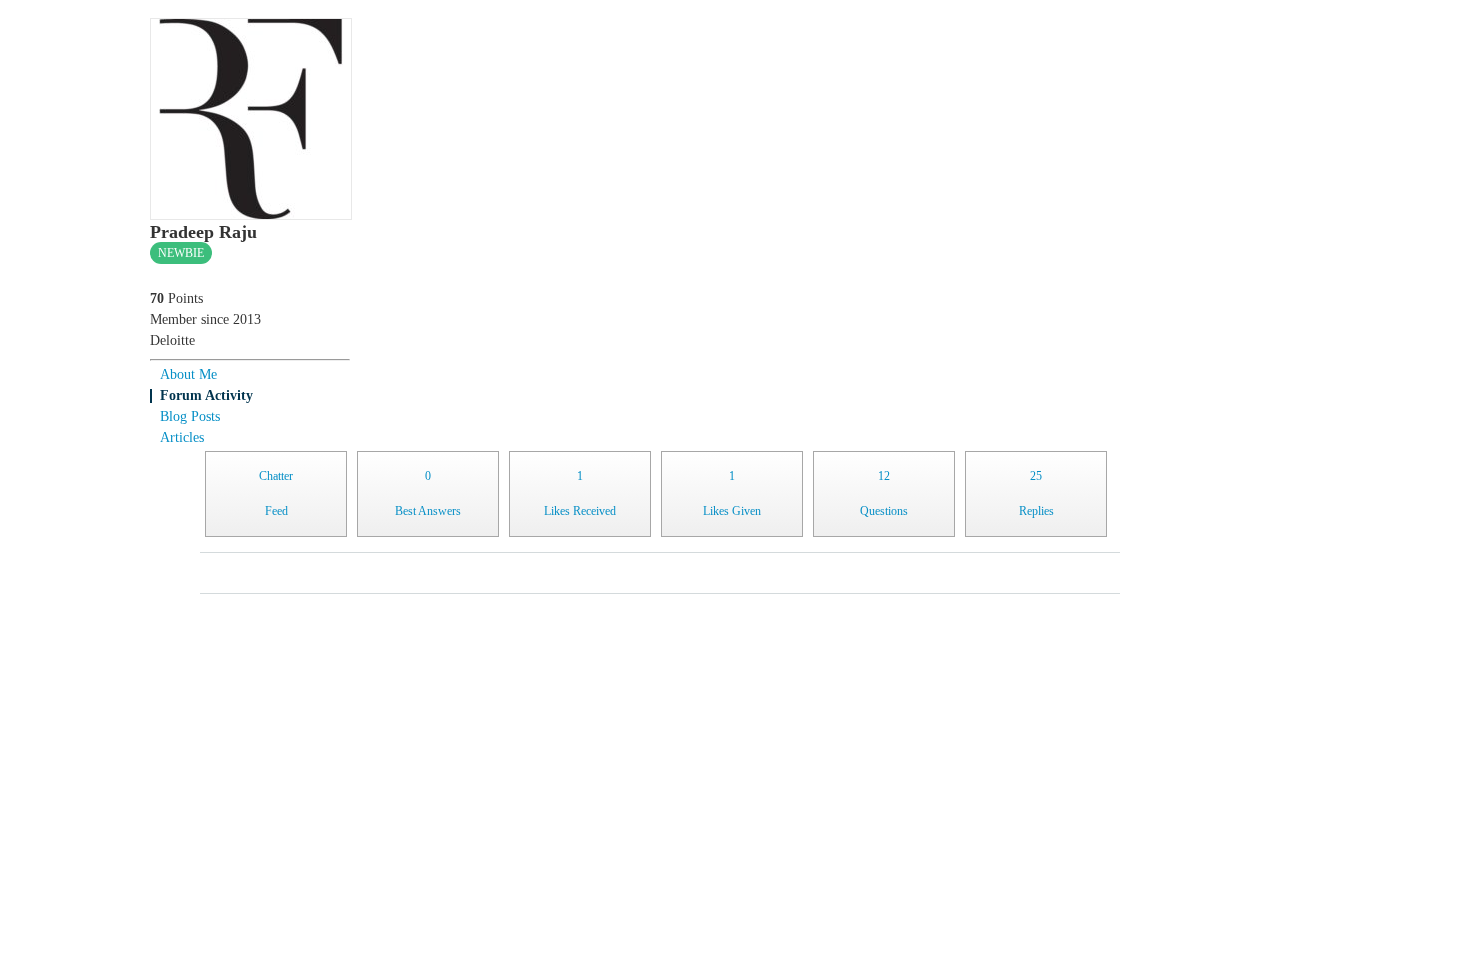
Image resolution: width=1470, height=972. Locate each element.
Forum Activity (206, 395)
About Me (188, 374)
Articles (182, 437)
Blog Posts (190, 416)
